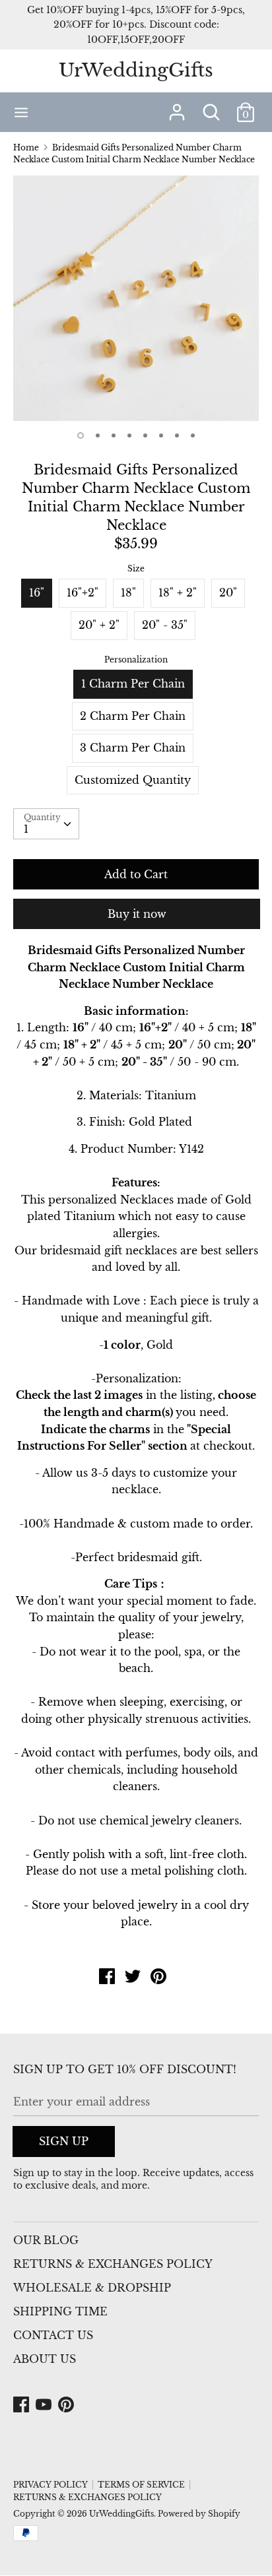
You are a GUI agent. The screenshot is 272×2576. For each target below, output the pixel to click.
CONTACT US (53, 2335)
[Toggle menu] (21, 112)
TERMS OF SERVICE (141, 2485)
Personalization (136, 660)
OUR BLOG (46, 2240)
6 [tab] (161, 435)
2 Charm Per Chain (133, 716)
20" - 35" (165, 625)
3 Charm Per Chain (133, 748)
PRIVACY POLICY (51, 2485)
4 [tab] (129, 435)
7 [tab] (177, 435)
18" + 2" (178, 593)
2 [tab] (98, 435)
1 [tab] (81, 435)
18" (128, 593)
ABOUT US (45, 2359)
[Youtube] (45, 2405)
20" (228, 593)
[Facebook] (22, 2405)
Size (136, 568)
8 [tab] (193, 435)
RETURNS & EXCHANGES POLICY (113, 2264)
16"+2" (83, 593)
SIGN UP (64, 2141)
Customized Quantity (133, 780)
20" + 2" (99, 625)
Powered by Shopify (199, 2514)
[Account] (177, 107)
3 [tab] (114, 435)
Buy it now (137, 914)
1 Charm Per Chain (133, 684)
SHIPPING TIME (60, 2311)
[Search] (211, 107)
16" (37, 593)
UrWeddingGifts (136, 70)
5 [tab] (145, 435)
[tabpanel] (136, 298)
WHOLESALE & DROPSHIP (92, 2288)
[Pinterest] (67, 2405)
